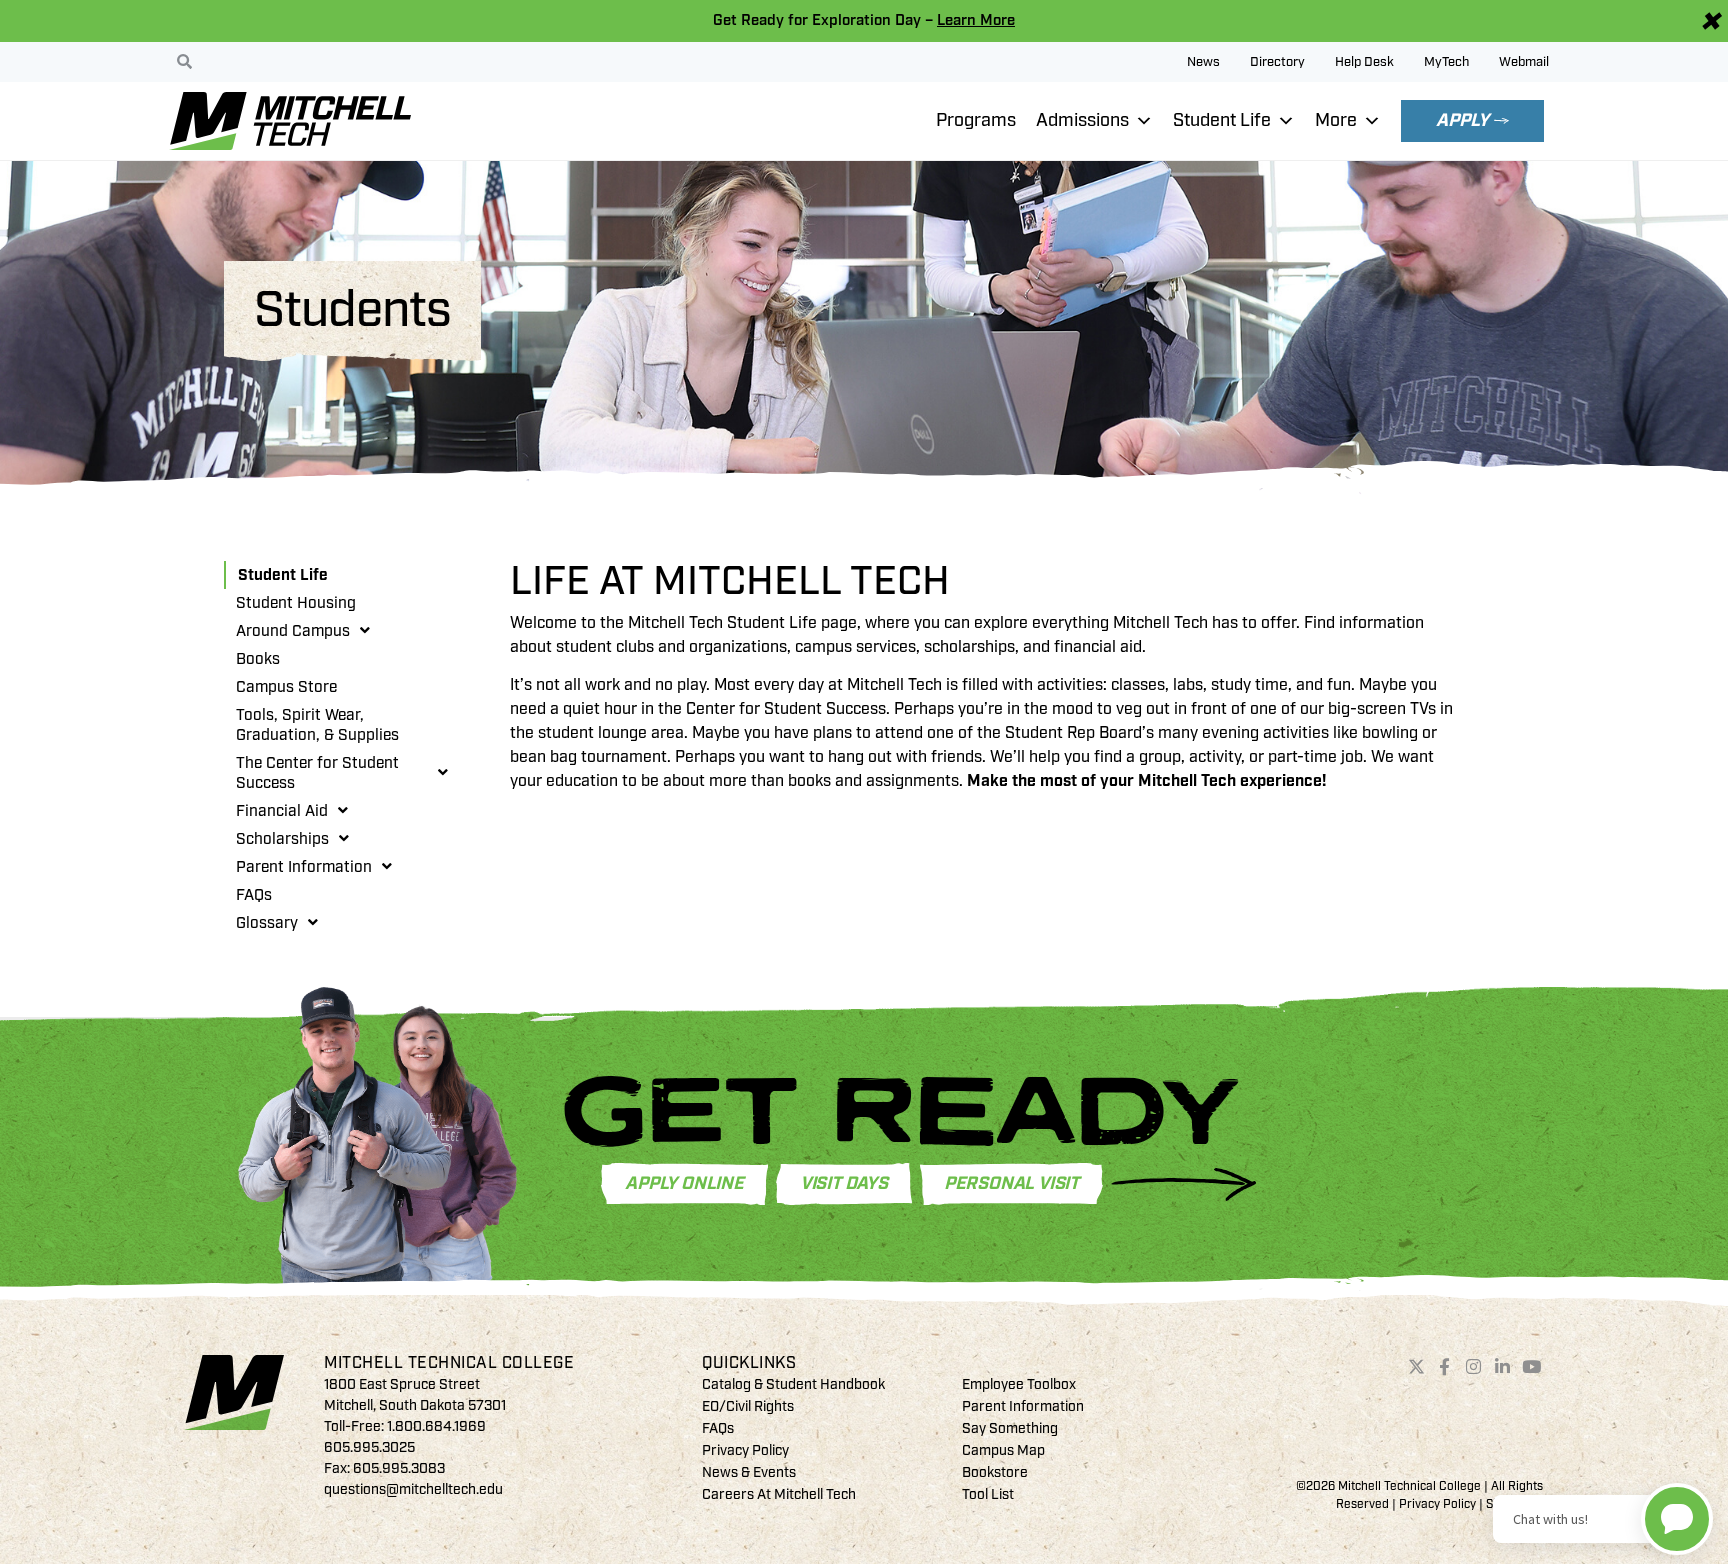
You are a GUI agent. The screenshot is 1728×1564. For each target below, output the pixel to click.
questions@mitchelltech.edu (413, 1489)
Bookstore (995, 1472)
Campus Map (1003, 1450)
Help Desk (1364, 62)
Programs (976, 120)
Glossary (267, 923)
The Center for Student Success (317, 773)
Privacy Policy (745, 1450)
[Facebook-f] (1445, 1367)
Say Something (1010, 1428)
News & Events (749, 1472)
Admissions (1082, 120)
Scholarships (282, 839)
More (1336, 120)
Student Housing (296, 603)
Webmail (1524, 62)
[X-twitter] (1416, 1367)
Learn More (976, 20)
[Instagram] (1474, 1367)
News (1203, 62)
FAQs (254, 895)
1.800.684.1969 (436, 1426)
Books (258, 659)
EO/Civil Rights (748, 1406)
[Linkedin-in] (1503, 1367)
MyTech (1446, 62)
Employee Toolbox (1019, 1384)
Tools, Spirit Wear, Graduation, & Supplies (317, 725)
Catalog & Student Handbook (793, 1384)
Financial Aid (282, 811)
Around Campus (293, 631)
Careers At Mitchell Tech (779, 1494)
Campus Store (286, 687)
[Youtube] (1531, 1367)
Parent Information (304, 867)
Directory (1277, 62)
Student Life (1222, 120)
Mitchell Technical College (449, 1363)
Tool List (988, 1494)
